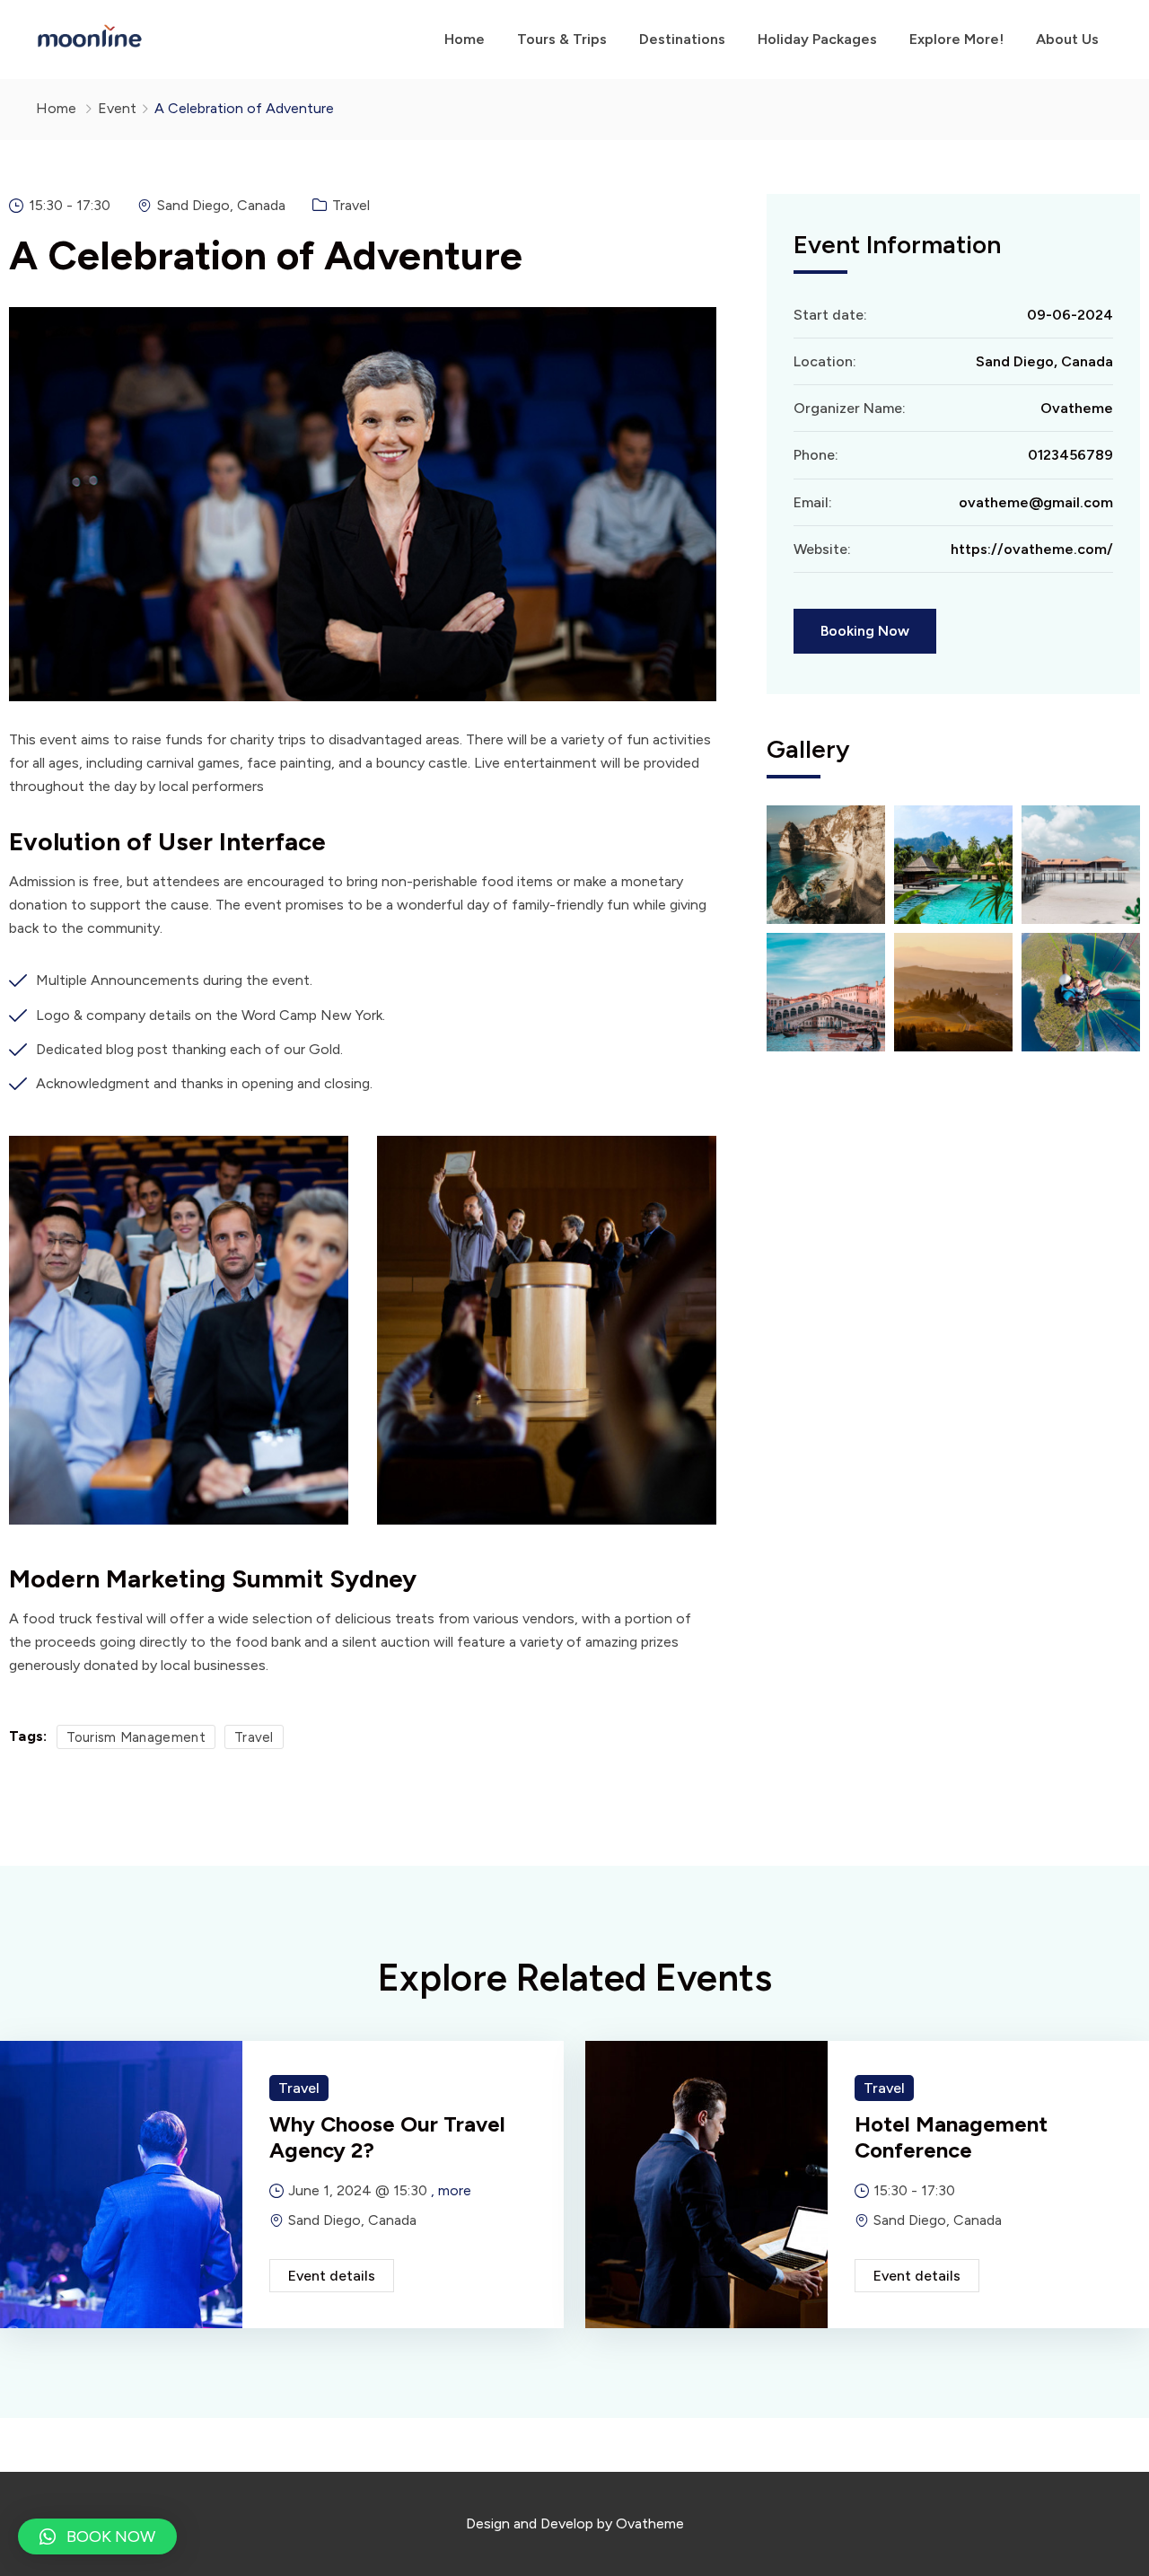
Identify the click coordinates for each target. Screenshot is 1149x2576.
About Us (1067, 39)
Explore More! (956, 39)
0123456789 (1070, 455)
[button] (97, 2536)
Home (465, 39)
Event (117, 108)
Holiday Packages (817, 39)
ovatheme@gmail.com (1036, 502)
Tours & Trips (562, 39)
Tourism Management (136, 1737)
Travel (351, 205)
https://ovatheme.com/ (1032, 549)
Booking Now (865, 631)
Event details (332, 2276)
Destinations (682, 39)
